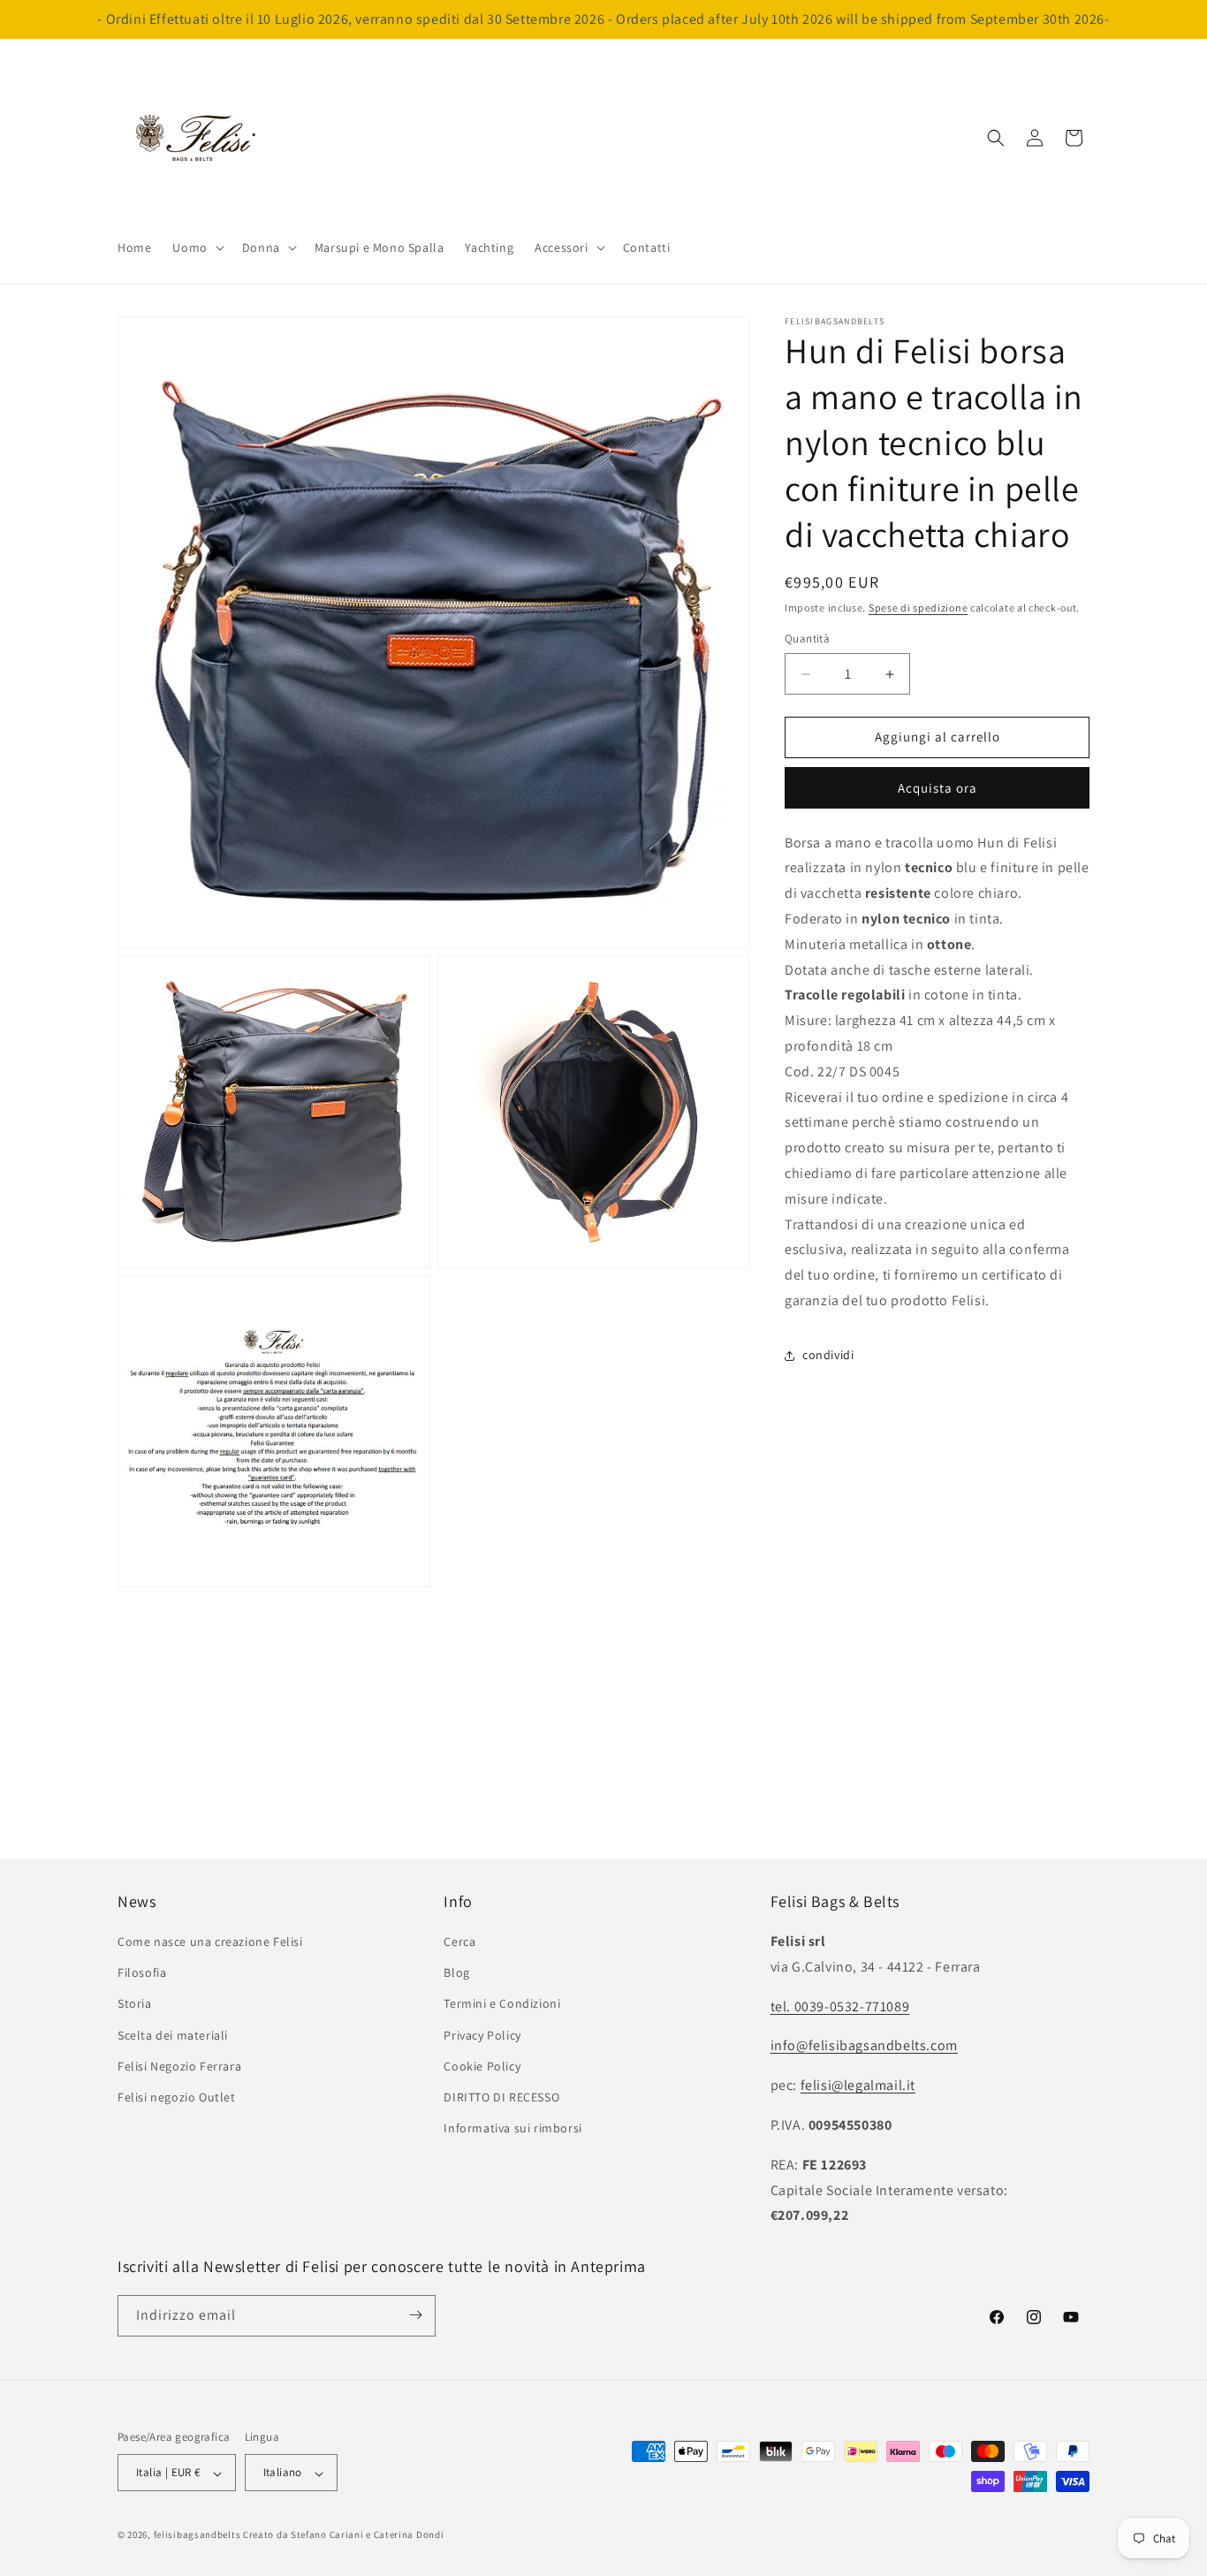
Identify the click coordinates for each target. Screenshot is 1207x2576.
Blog (456, 1973)
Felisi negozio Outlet (177, 2097)
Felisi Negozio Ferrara (179, 2066)
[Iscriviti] (415, 2315)
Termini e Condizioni (502, 2004)
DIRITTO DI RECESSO (501, 2097)
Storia (135, 2004)
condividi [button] (828, 1356)
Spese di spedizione (918, 608)
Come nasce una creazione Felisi (210, 1942)
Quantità (807, 639)
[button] (196, 247)
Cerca (459, 1942)
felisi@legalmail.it (858, 2086)
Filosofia (142, 1973)
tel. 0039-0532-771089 (840, 2006)
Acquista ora (938, 788)
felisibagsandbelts (197, 2535)
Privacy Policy (482, 2035)
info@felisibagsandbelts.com (864, 2046)
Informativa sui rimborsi (512, 2129)
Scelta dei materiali (173, 2035)
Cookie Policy (482, 2066)
